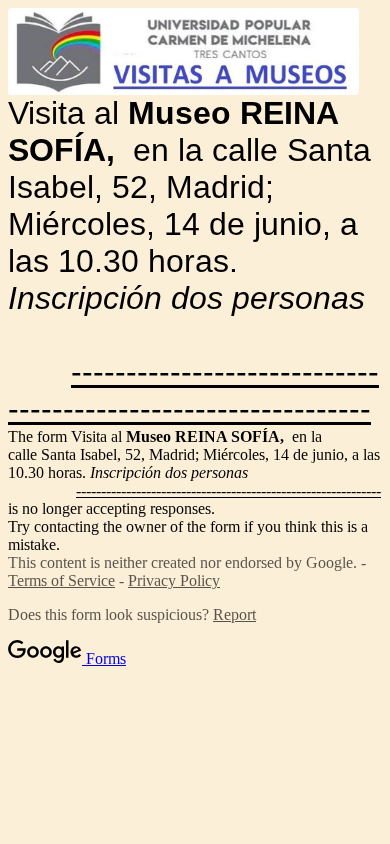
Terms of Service (61, 580)
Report (234, 614)
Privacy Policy (174, 580)
